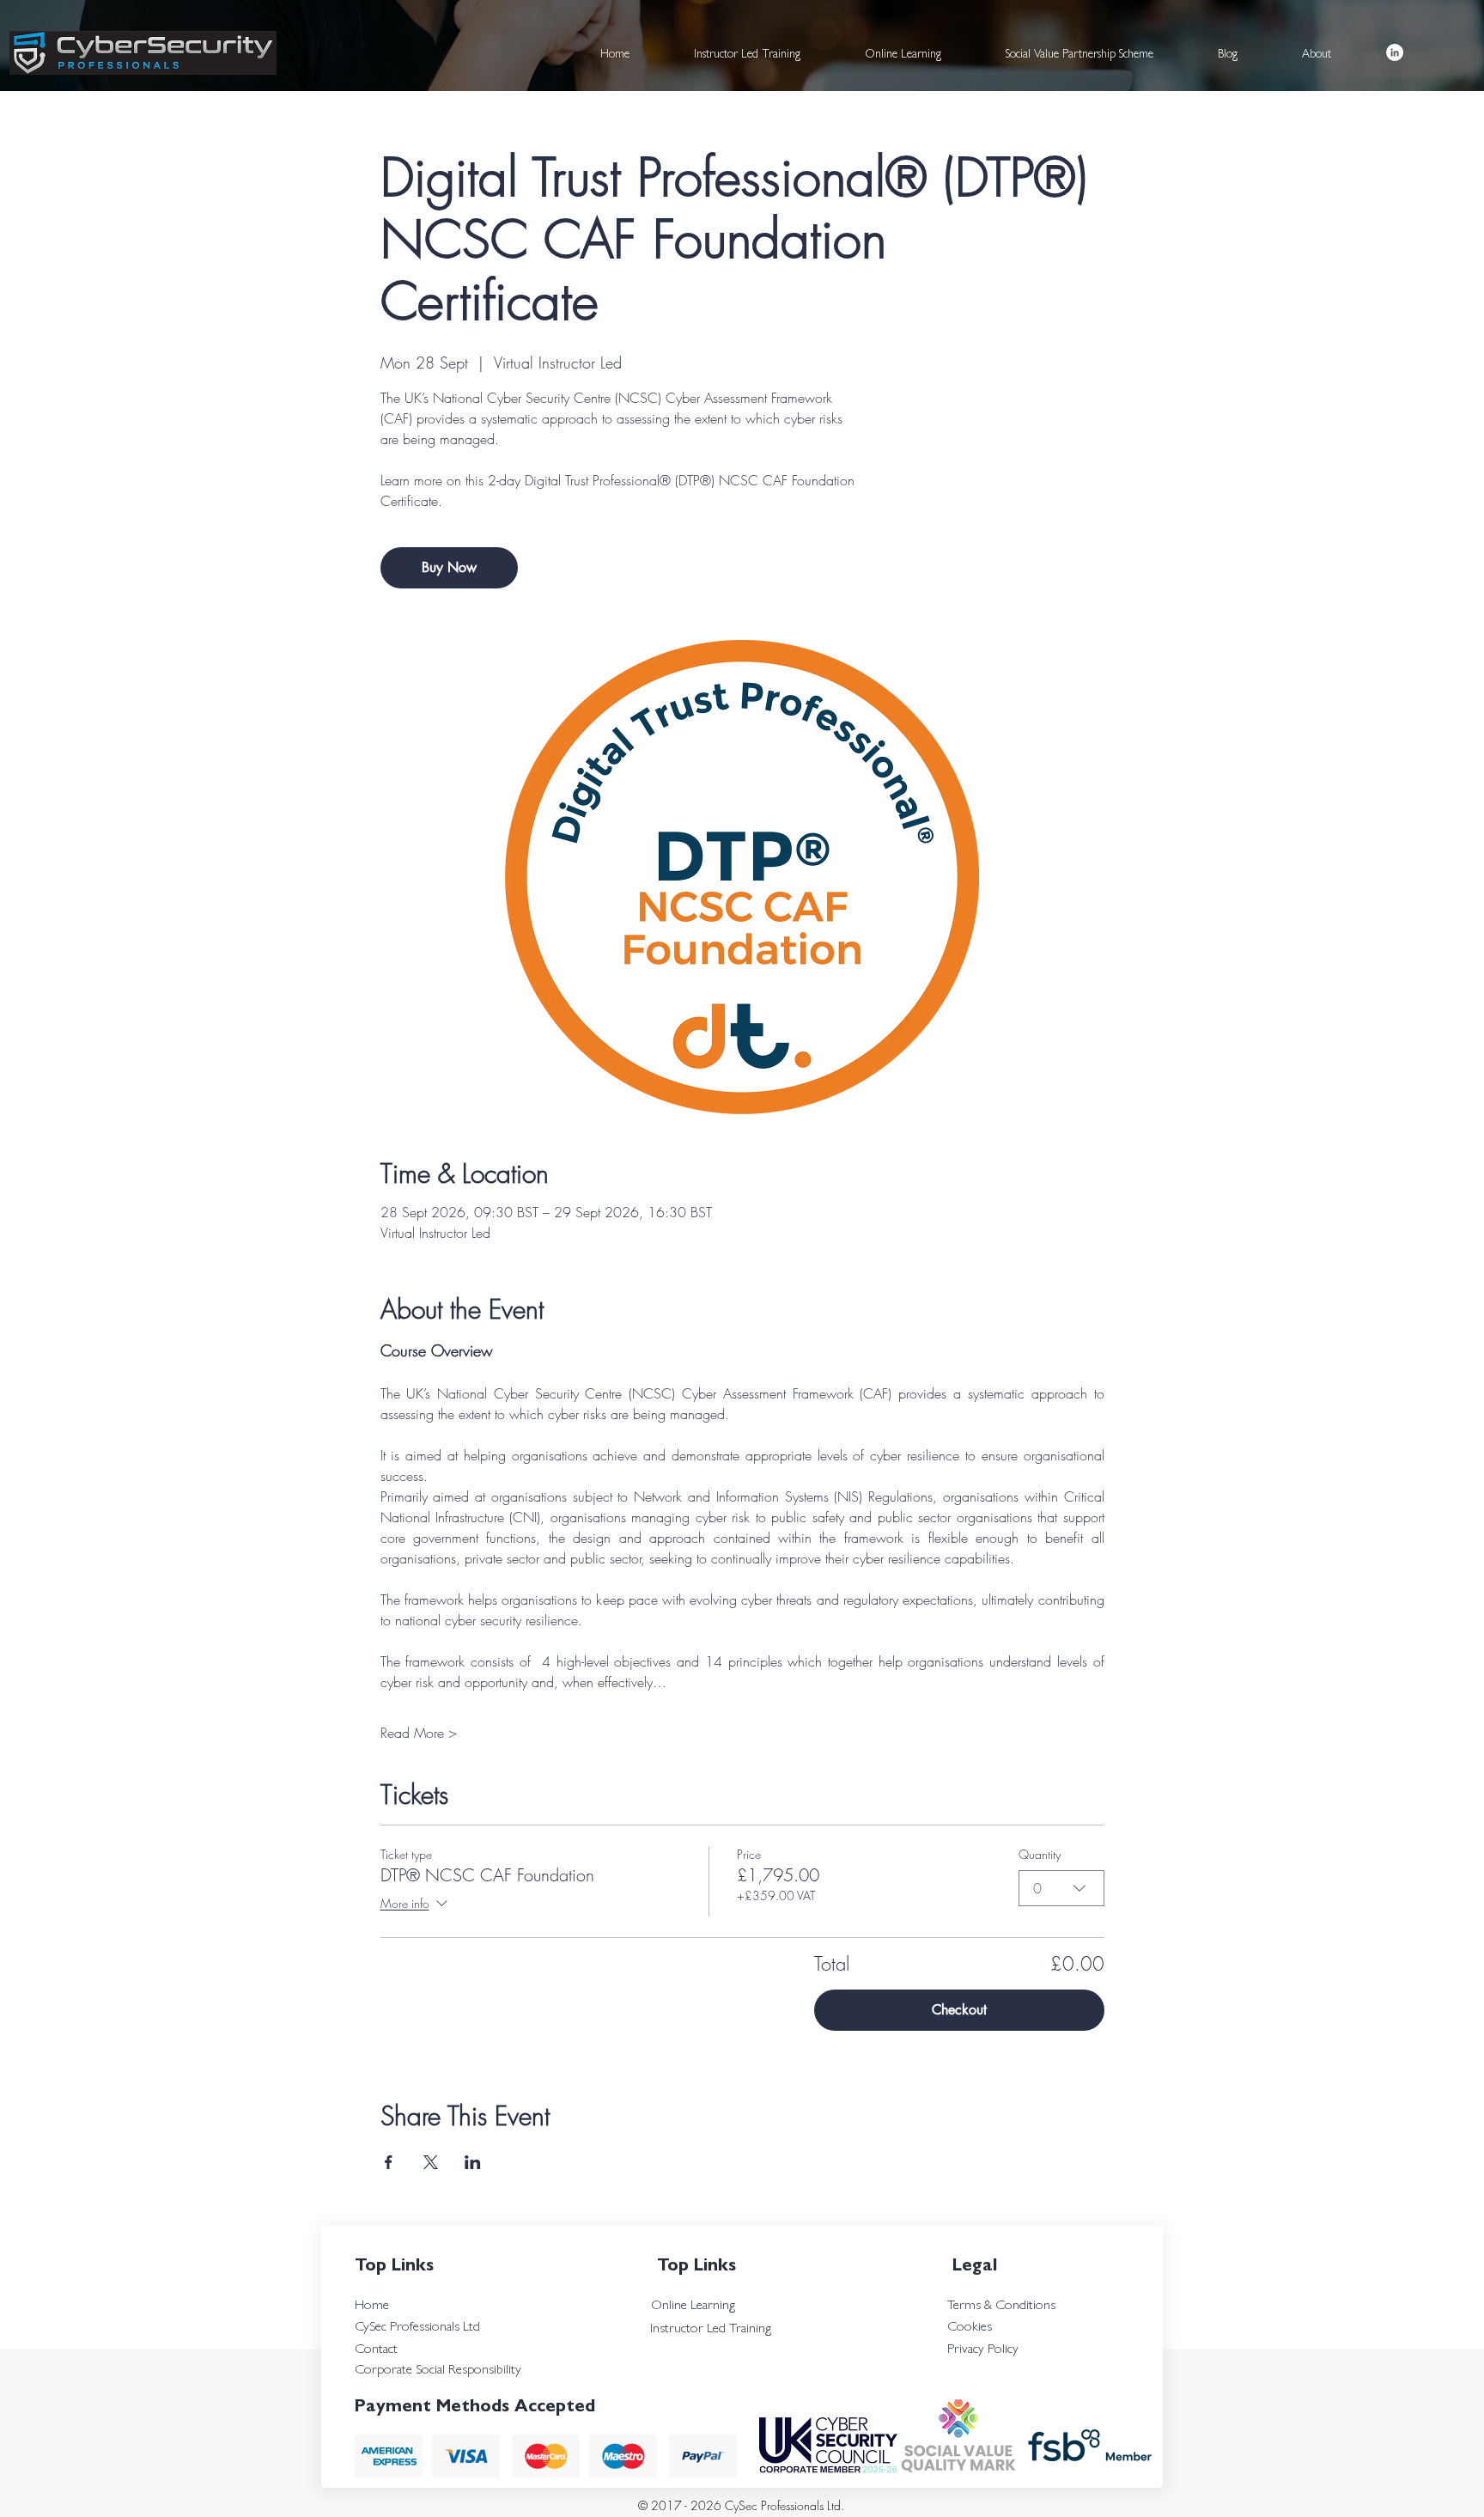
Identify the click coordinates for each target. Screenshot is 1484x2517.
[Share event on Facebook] (389, 2162)
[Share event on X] (431, 2162)
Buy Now (449, 567)
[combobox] (1061, 1888)
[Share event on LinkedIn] (473, 2162)
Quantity (1040, 1854)
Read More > (419, 1733)
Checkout (959, 2010)
